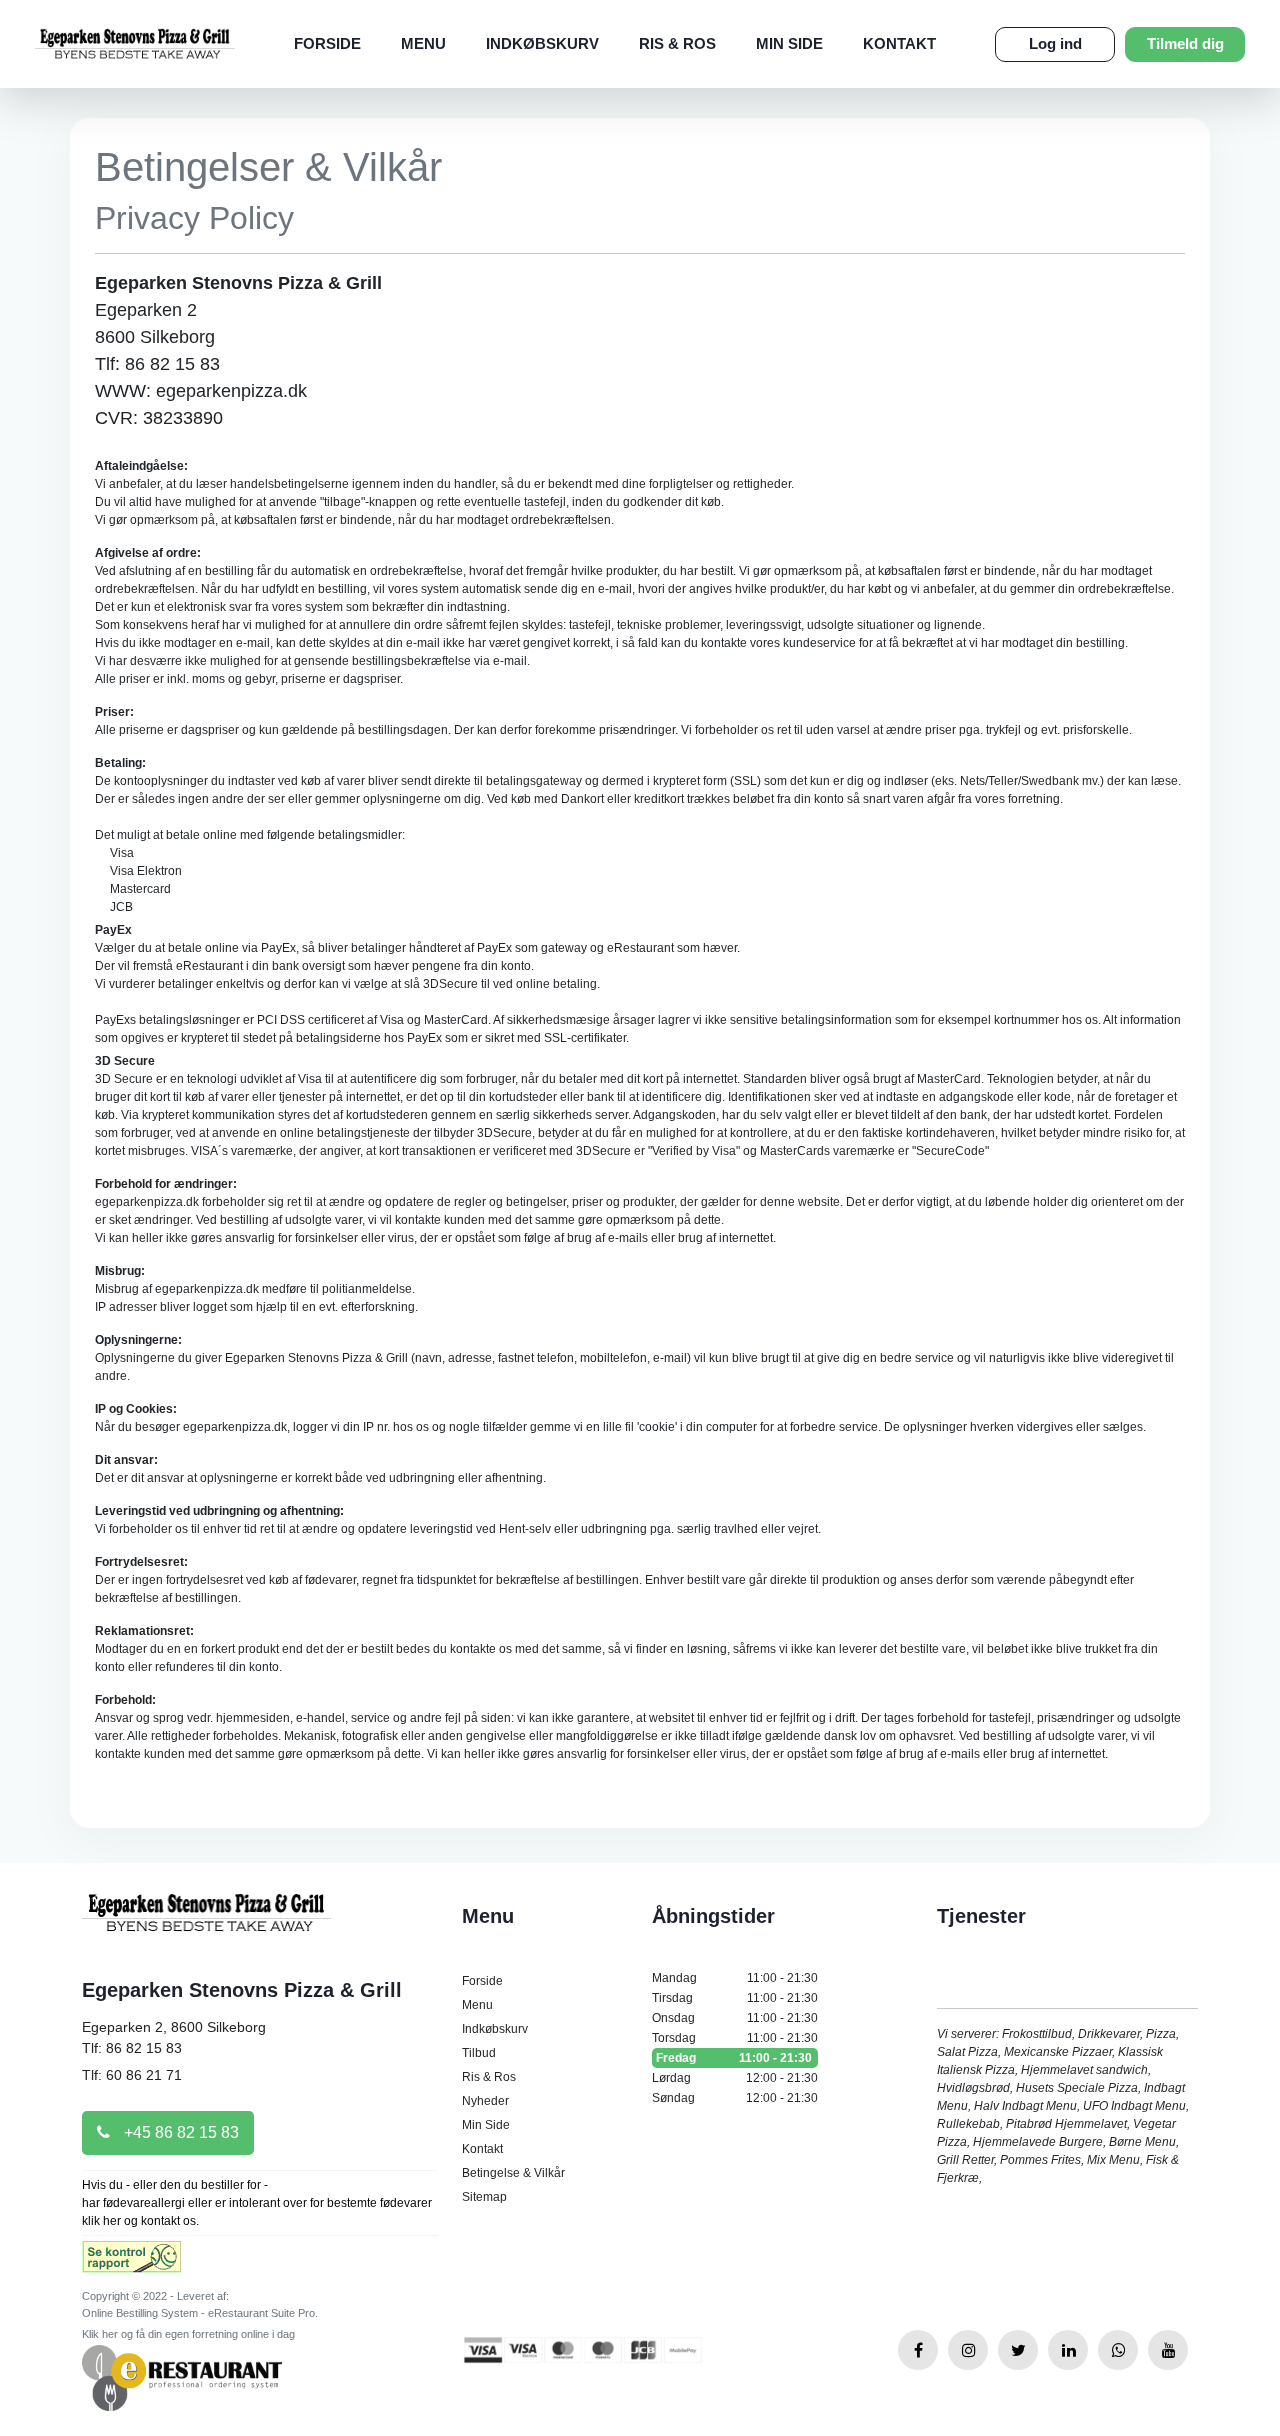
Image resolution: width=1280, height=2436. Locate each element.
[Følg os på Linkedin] (1068, 2350)
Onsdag (735, 2018)
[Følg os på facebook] (918, 2350)
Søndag (735, 2098)
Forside (327, 43)
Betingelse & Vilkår (513, 2173)
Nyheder (485, 2101)
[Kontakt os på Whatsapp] (1118, 2350)
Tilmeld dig (1185, 43)
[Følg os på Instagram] (968, 2350)
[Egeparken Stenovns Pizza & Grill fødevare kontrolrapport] (131, 2263)
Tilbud (479, 2053)
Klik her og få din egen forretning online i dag (188, 2334)
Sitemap (484, 2197)
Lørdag (735, 2078)
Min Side (789, 43)
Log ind (1055, 43)
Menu (423, 43)
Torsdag (735, 2038)
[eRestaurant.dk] (182, 2376)
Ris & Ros (677, 43)
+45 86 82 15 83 (179, 2132)
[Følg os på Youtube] (1168, 2350)
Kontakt (899, 43)
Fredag (734, 2058)
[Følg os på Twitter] (1018, 2350)
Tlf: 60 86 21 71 (132, 2075)
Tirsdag (735, 1998)
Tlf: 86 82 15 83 (132, 2048)
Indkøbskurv (542, 43)
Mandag (735, 1978)
